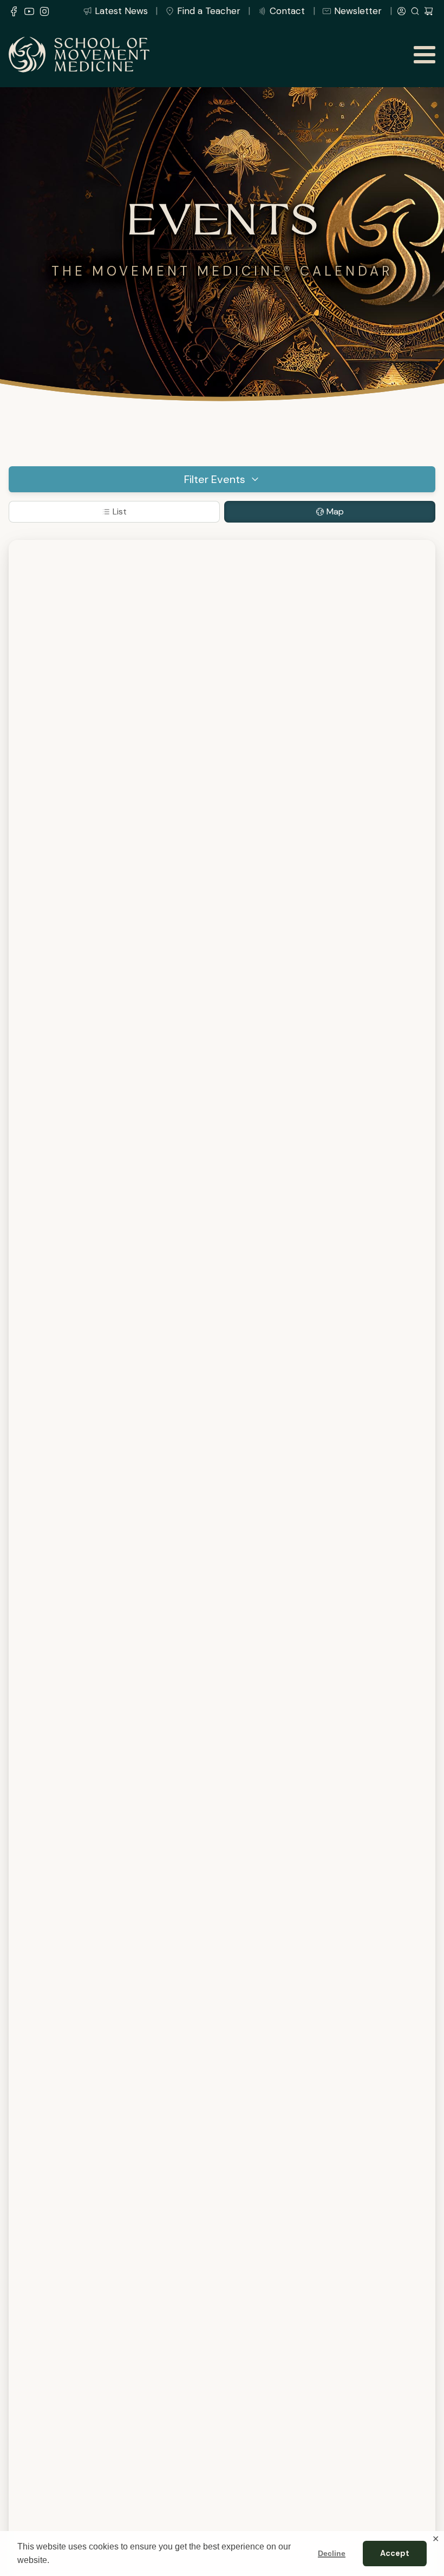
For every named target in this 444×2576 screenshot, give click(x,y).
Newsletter (358, 11)
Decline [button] (332, 2553)
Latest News (121, 11)
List (120, 511)
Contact (287, 11)
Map (335, 511)
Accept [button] (395, 2553)
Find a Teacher (209, 11)
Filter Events (215, 479)
